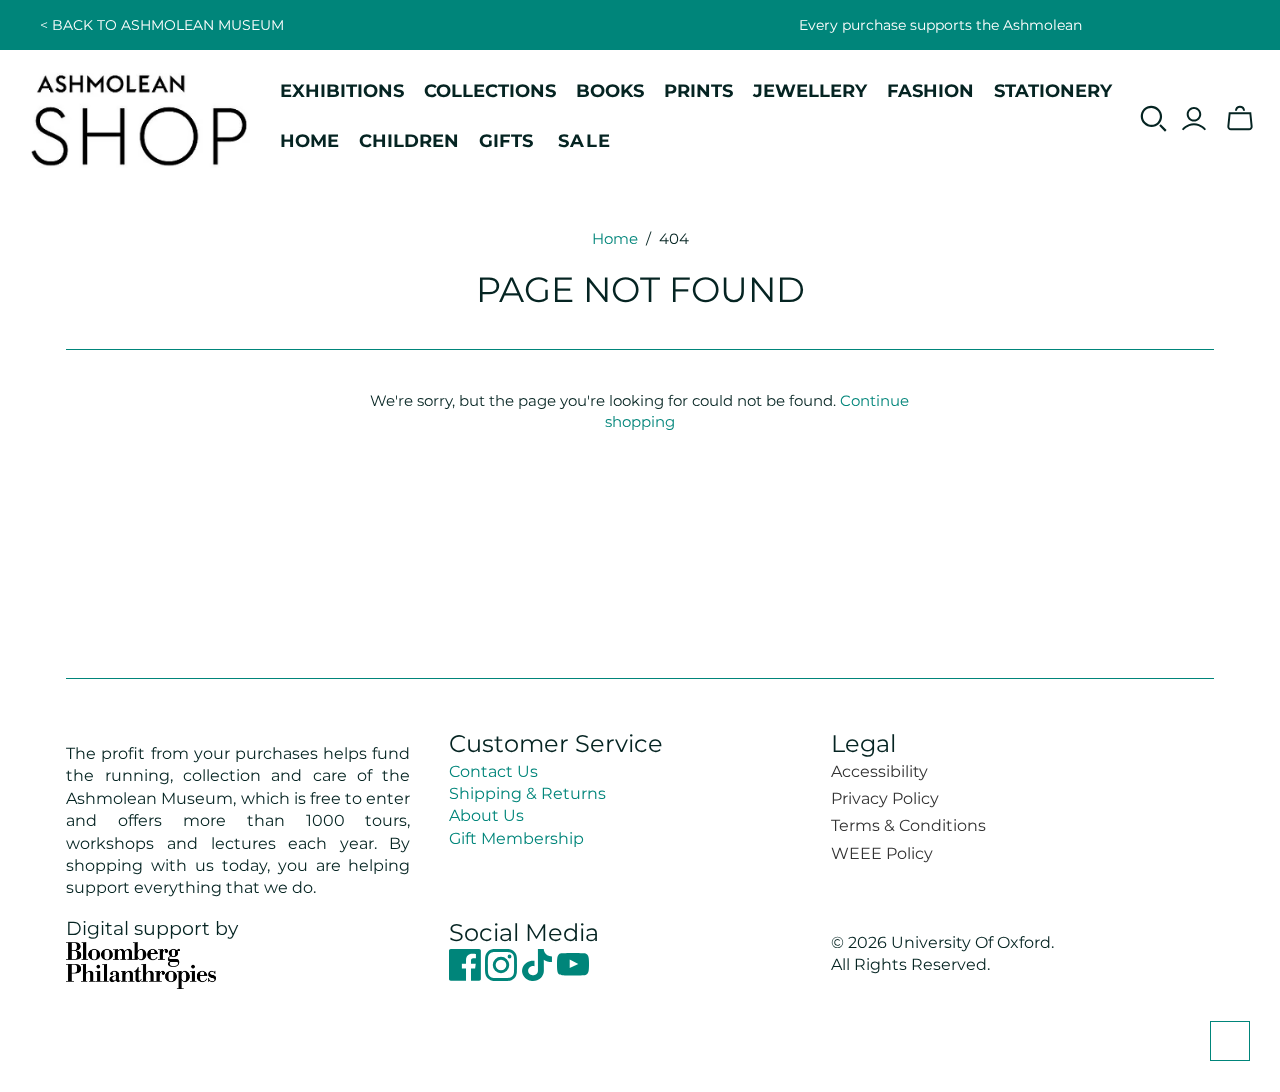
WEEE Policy (882, 853)
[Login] (1194, 119)
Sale (585, 140)
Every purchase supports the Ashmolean (940, 25)
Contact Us (493, 771)
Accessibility (879, 771)
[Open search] (1154, 119)
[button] (1230, 1041)
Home (615, 238)
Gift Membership (516, 838)
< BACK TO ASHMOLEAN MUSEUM (162, 25)
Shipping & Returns (527, 793)
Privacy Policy (885, 798)
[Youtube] (573, 975)
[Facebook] (467, 975)
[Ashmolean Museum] (140, 119)
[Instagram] (503, 975)
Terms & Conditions (908, 825)
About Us (486, 815)
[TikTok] (539, 975)
